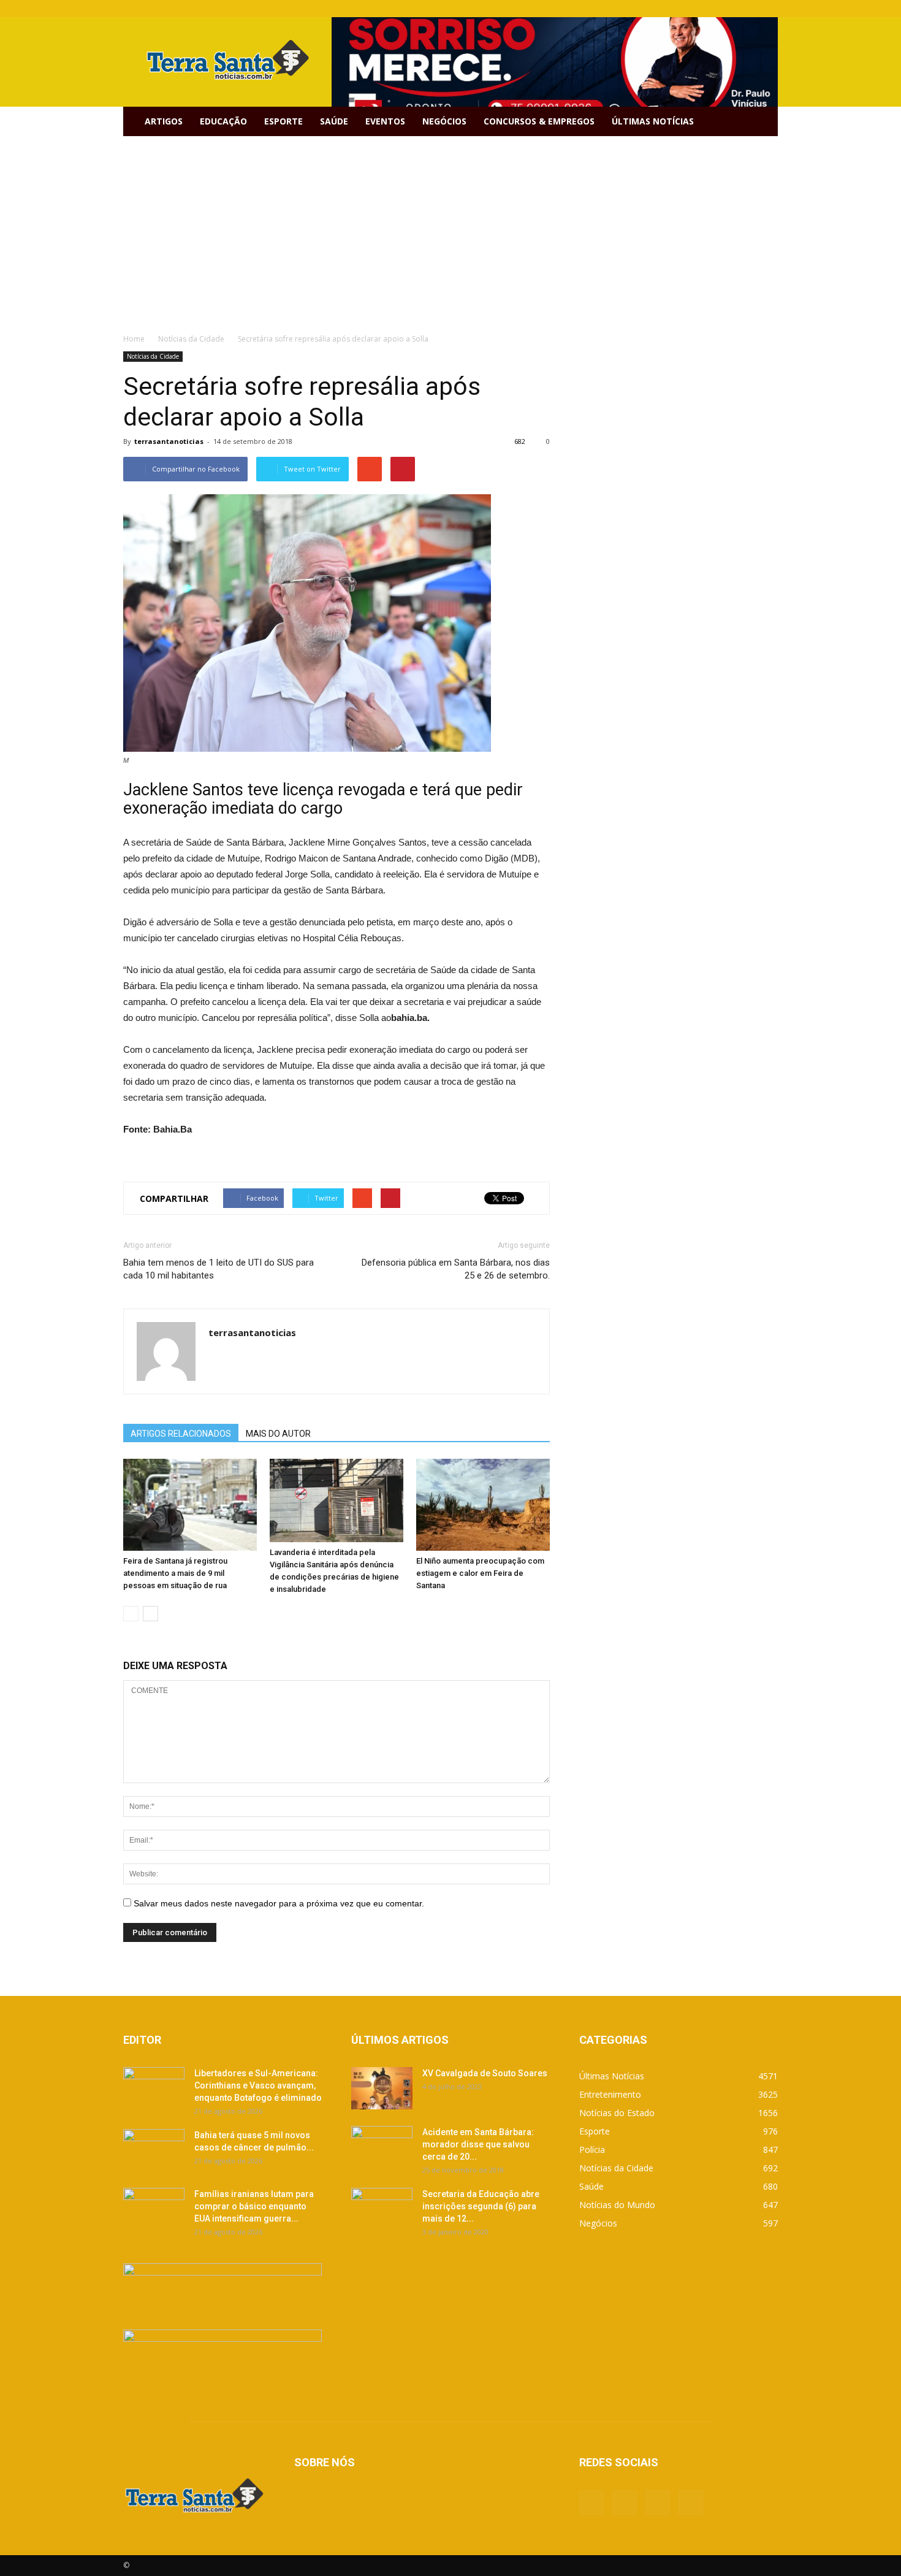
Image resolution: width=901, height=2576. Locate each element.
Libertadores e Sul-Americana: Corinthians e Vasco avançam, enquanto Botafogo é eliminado (258, 2085)
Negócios (444, 121)
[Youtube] (769, 9)
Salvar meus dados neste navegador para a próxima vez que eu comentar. (279, 1903)
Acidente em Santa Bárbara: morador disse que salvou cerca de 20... (478, 2144)
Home (134, 339)
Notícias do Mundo (617, 2205)
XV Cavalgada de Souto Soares (485, 2073)
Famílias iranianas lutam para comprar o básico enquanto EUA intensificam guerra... (254, 2206)
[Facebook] (708, 9)
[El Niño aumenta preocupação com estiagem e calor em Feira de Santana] (483, 1505)
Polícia (592, 2150)
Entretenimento (610, 2094)
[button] (763, 121)
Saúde (334, 121)
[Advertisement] (450, 228)
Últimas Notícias (653, 121)
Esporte (283, 121)
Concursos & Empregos (539, 121)
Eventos (385, 121)
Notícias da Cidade (153, 356)
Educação (223, 121)
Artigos (164, 121)
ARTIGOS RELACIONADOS (181, 1434)
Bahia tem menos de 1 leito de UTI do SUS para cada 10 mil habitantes (219, 1269)
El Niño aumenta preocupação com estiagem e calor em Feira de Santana (480, 1573)
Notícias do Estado (617, 2113)
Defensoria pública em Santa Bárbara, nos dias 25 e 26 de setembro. (456, 1269)
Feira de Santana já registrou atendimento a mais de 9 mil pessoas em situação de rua (175, 1573)
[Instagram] (748, 9)
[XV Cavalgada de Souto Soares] (382, 2088)
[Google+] (728, 9)
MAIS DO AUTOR (278, 1434)
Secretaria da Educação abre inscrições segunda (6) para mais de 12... (481, 2206)
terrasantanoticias (169, 441)
